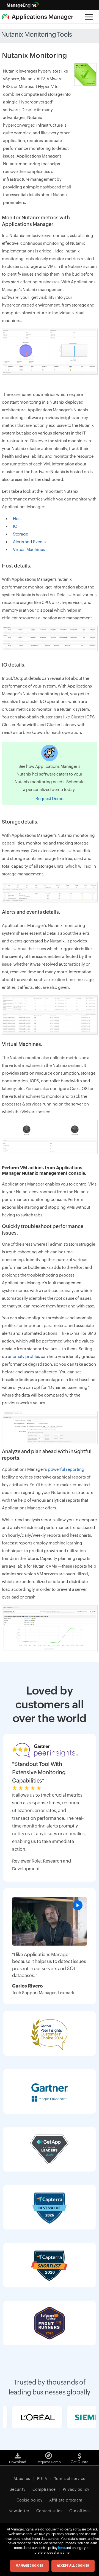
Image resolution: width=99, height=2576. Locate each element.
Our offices (80, 2511)
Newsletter (19, 2511)
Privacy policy (76, 2489)
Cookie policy (30, 2500)
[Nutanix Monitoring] (50, 639)
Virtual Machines (29, 549)
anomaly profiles (24, 1356)
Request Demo (50, 799)
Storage (20, 534)
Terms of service (70, 2479)
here (61, 2548)
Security (18, 2489)
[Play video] (78, 1905)
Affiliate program (66, 2500)
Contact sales (50, 2511)
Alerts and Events (29, 542)
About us (22, 2479)
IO (15, 526)
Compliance (44, 2489)
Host (17, 519)
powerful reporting (66, 1469)
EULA (42, 2479)
